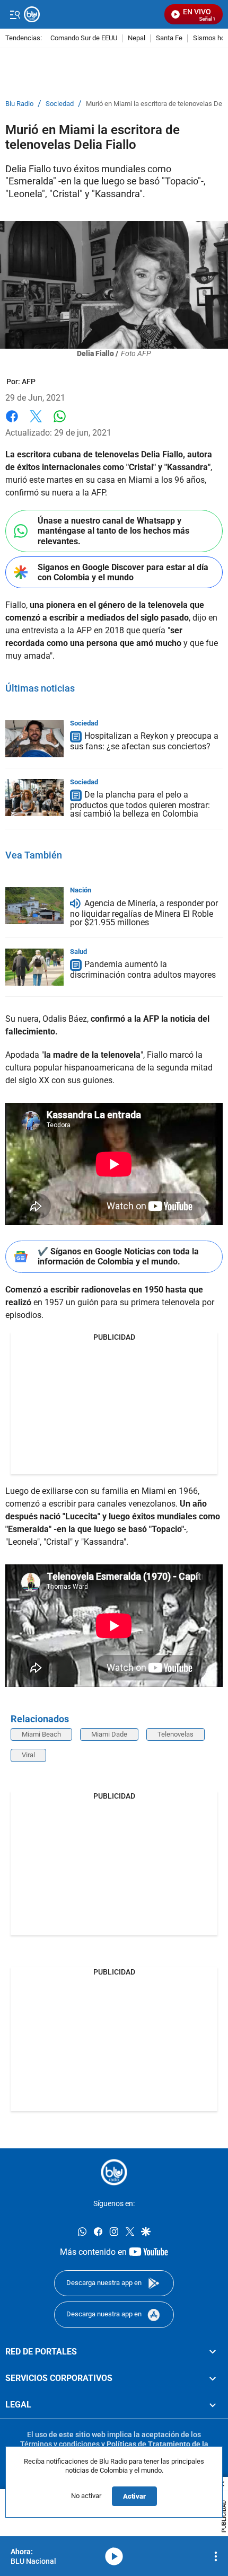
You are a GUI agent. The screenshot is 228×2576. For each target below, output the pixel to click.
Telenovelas (176, 1734)
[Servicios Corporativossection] (213, 2378)
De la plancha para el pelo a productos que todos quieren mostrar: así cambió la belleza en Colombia (140, 805)
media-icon (114, 2556)
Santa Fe (169, 38)
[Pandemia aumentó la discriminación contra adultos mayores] (34, 967)
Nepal (137, 38)
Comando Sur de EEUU (84, 38)
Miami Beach (41, 1734)
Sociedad (60, 104)
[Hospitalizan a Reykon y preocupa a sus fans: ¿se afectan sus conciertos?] (34, 739)
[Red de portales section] (213, 2352)
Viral (28, 1755)
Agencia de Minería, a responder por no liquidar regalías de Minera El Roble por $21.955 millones (144, 913)
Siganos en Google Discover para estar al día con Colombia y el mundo (123, 572)
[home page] (114, 2172)
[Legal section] (213, 2405)
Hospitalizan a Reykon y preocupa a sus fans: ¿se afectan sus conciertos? (144, 742)
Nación (81, 890)
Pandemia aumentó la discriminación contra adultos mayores (143, 970)
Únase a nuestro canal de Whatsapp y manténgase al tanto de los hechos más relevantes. (113, 531)
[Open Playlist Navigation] (216, 2556)
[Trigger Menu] (15, 14)
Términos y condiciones (60, 2444)
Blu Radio (19, 104)
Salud (78, 951)
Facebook (12, 423)
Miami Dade (109, 1734)
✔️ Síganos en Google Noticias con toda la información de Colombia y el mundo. (118, 1256)
